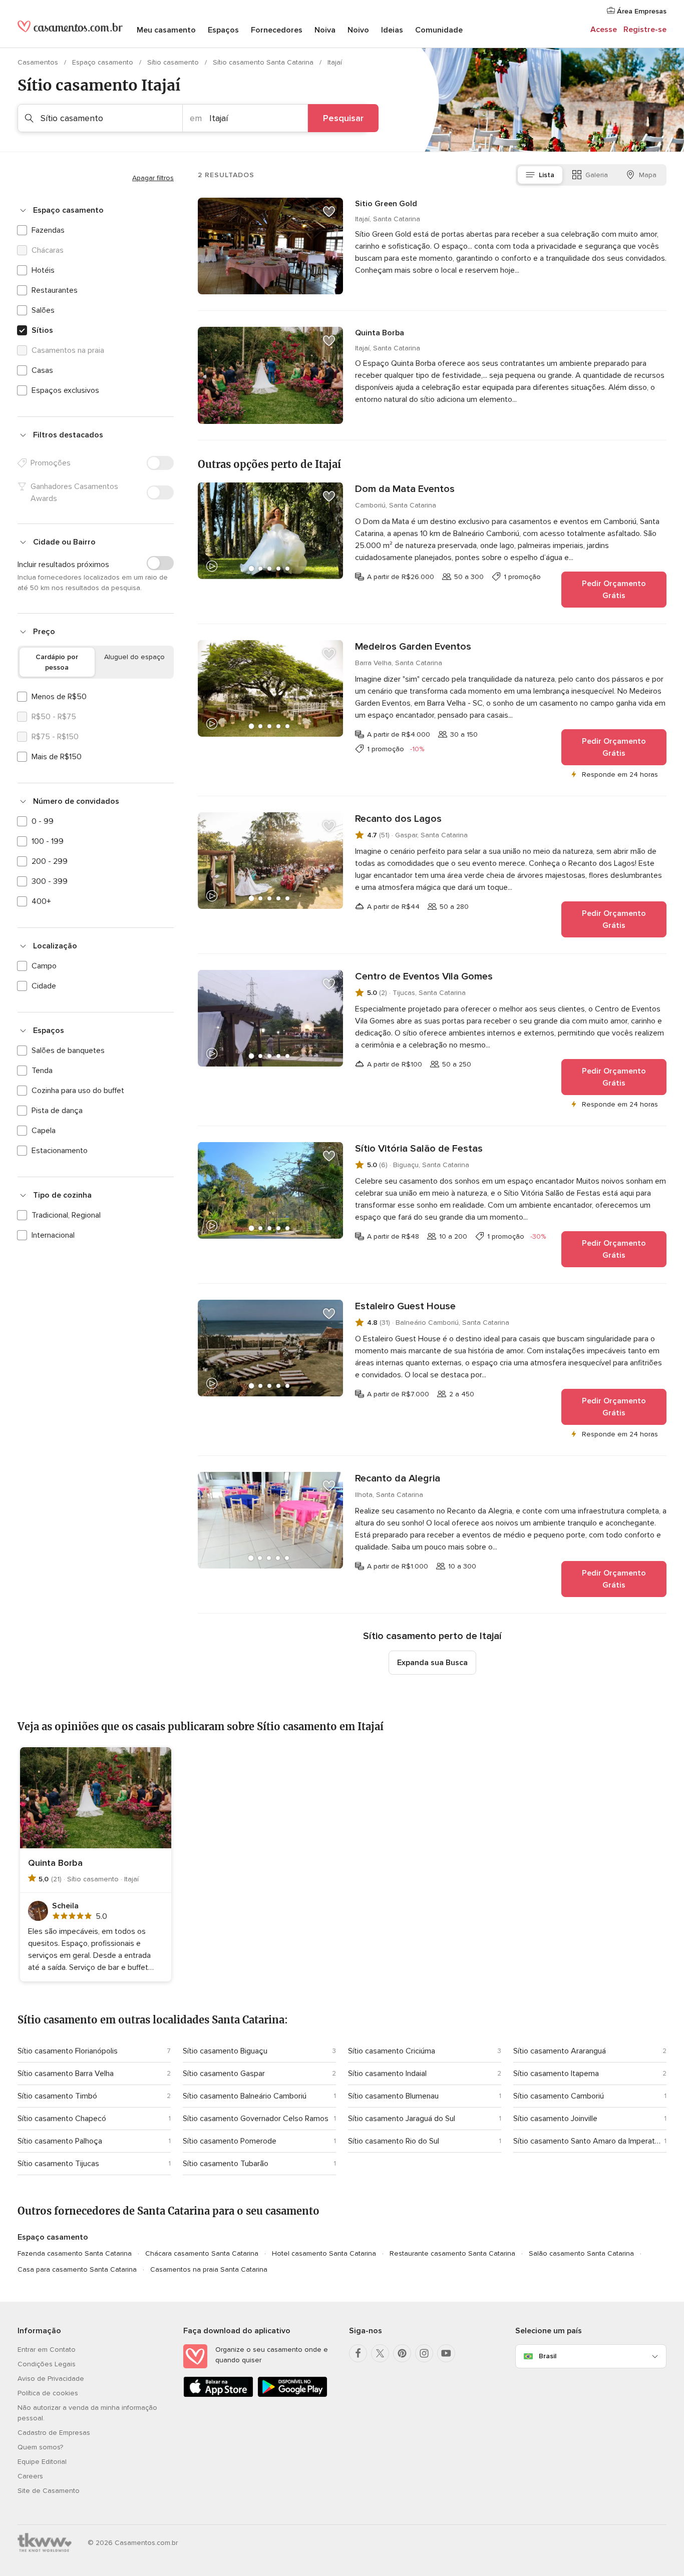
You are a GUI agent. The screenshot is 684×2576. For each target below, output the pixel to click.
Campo (44, 966)
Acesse (604, 30)
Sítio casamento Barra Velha (66, 2074)
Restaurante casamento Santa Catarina (452, 2253)
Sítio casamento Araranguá (560, 2051)
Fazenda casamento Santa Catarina (75, 2253)
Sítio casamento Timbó (57, 2096)
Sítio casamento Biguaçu (225, 2051)
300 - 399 (50, 881)
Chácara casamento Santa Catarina (202, 2253)
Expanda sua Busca (432, 1663)
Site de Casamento (49, 2491)
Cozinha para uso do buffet (78, 1091)
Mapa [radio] (648, 175)
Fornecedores (277, 30)
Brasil (548, 2356)
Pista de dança (57, 1111)
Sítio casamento (174, 62)
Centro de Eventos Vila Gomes (424, 976)
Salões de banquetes (68, 1051)
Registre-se (645, 30)
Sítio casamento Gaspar (224, 2074)
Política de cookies (48, 2393)
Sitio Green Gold (386, 204)
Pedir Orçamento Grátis (614, 590)
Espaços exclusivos (65, 390)
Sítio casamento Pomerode (230, 2141)
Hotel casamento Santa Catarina (324, 2253)
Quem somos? (40, 2447)
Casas (42, 370)
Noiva (325, 30)
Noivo (358, 30)
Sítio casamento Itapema (556, 2074)
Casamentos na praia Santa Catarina (209, 2269)
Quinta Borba (380, 333)
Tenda (42, 1071)
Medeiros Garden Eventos (413, 647)
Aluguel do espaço (134, 657)
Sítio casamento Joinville (555, 2119)
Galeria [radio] (597, 175)
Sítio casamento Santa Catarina (264, 62)
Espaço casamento (104, 62)
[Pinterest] (402, 2353)
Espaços (223, 30)
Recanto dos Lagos (398, 819)
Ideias (392, 30)
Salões (43, 310)
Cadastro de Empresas (54, 2433)
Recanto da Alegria (398, 1478)
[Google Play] (292, 2395)
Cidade (44, 986)
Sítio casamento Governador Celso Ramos (256, 2119)
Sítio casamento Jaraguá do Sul (402, 2119)
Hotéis (43, 270)
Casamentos (39, 62)
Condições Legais (47, 2364)
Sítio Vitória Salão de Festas (419, 1149)
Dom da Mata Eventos (405, 489)
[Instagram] (424, 2353)
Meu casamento (166, 30)
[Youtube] (446, 2353)
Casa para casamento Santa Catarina (77, 2269)
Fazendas (48, 230)
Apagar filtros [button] (153, 178)
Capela (44, 1131)
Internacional (53, 1235)
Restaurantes (55, 290)
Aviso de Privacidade (51, 2379)
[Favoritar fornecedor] (329, 212)
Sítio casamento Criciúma (392, 2051)
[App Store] (218, 2395)
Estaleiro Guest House (405, 1306)
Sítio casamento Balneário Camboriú (245, 2096)
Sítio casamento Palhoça (60, 2141)
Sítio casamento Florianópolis (68, 2051)
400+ (41, 901)
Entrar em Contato (47, 2350)
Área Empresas (641, 11)
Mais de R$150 (57, 757)
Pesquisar (343, 118)
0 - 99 (43, 821)
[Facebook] (358, 2353)
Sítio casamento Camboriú (559, 2096)
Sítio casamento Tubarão (226, 2164)
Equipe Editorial (42, 2462)
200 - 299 (50, 861)
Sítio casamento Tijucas (58, 2164)
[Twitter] (380, 2353)
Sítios (42, 330)
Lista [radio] (547, 175)
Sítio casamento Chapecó (62, 2119)
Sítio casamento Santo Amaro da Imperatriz (587, 2141)
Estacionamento (60, 1151)
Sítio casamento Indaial (387, 2074)
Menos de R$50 (59, 697)
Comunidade (439, 30)
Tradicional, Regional (66, 1215)
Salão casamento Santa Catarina (581, 2253)
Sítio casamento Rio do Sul (394, 2141)
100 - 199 (48, 841)
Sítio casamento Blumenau (393, 2096)
